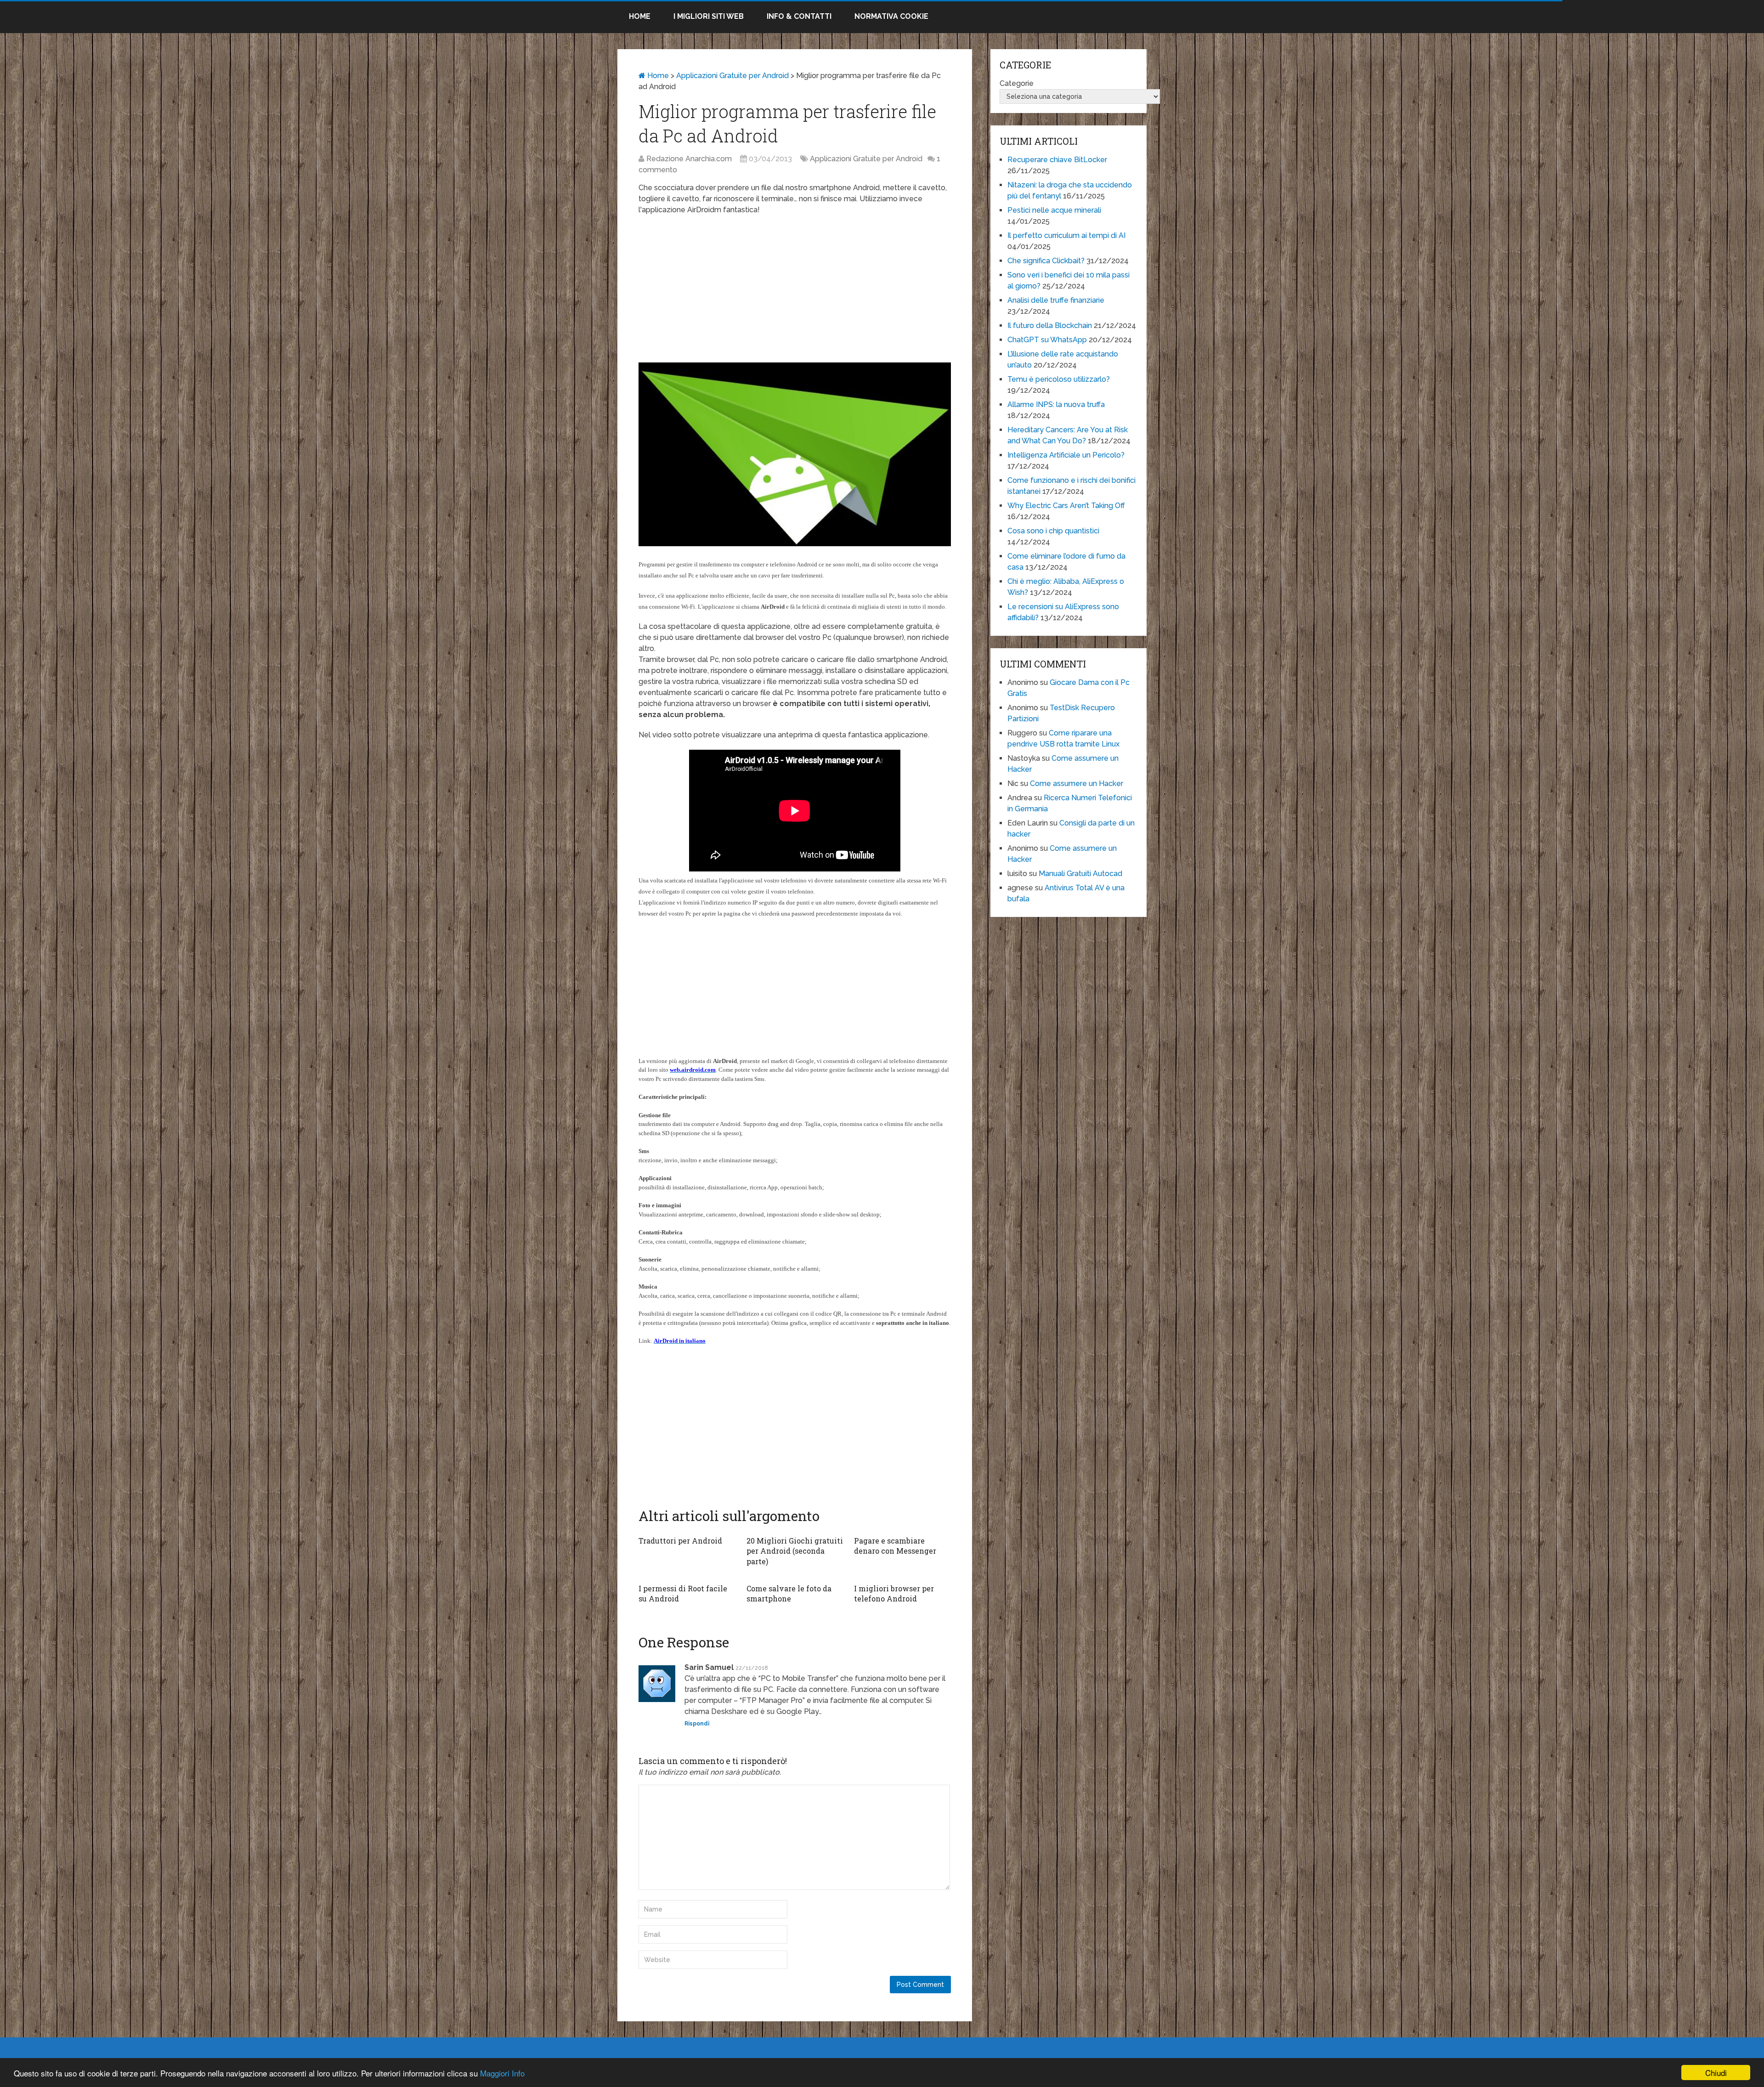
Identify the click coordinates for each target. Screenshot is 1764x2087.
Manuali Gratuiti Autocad (1080, 874)
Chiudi (1716, 2073)
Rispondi (697, 1724)
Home (640, 16)
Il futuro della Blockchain (1050, 325)
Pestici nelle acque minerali (1054, 210)
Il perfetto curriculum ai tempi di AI (1066, 235)
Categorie (1017, 83)
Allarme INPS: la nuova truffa (1056, 404)
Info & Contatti (799, 16)
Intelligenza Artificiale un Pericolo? (1066, 455)
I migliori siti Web (709, 16)
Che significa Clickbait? (1046, 261)
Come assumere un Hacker (1077, 783)
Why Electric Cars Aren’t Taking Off (1066, 506)
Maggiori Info (502, 2073)
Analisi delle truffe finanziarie (1056, 300)
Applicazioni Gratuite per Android (732, 76)
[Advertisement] (795, 289)
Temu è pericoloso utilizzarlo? (1059, 379)
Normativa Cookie (891, 16)
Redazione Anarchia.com (689, 159)
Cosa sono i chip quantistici (1053, 531)
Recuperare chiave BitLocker (1057, 160)
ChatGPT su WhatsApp (1047, 340)
